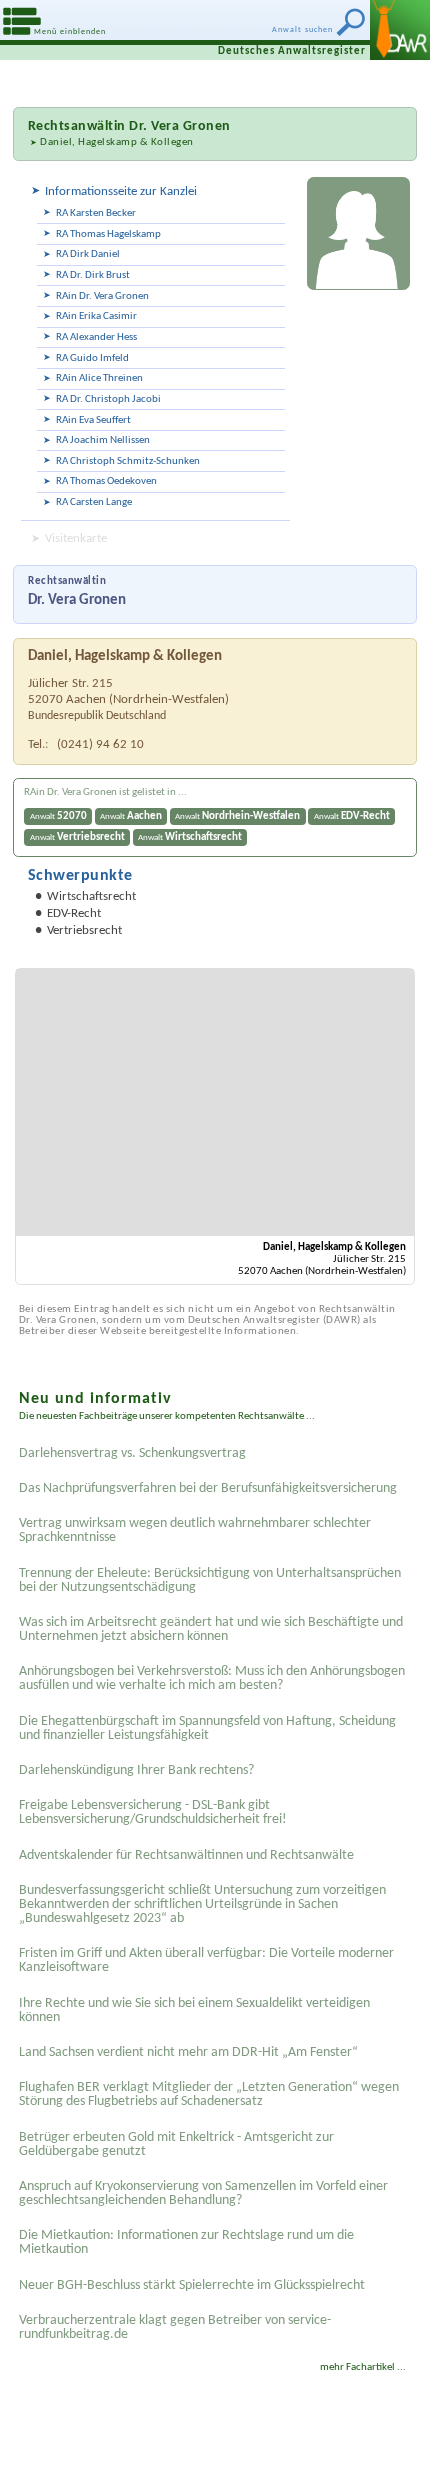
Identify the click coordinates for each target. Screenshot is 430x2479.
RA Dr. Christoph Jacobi (108, 399)
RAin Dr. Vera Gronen (102, 296)
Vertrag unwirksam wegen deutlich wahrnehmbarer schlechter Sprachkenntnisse (195, 1530)
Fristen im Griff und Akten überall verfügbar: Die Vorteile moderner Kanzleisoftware (206, 1960)
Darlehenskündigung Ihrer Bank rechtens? (136, 1770)
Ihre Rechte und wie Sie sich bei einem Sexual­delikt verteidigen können (194, 2010)
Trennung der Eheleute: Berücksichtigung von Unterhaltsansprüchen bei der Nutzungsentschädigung (210, 1580)
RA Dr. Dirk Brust (93, 275)
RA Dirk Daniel (88, 254)
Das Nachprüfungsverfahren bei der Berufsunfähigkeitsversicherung (208, 1488)
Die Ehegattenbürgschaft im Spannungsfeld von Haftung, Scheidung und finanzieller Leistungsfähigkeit (207, 1728)
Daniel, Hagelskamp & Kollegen (117, 142)
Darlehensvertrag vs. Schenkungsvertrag (132, 1453)
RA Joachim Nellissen (103, 440)
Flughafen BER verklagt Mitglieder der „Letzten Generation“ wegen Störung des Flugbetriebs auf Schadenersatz (209, 2094)
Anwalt (58, 816)
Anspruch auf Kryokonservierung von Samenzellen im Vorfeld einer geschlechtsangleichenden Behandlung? (203, 2193)
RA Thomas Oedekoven (106, 481)
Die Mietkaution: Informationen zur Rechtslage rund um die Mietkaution (186, 2242)
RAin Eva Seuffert (93, 420)
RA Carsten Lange (94, 502)
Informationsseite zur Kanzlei (121, 191)
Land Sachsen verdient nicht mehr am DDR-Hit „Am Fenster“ (188, 2052)
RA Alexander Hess (96, 337)
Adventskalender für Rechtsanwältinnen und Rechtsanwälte (186, 1855)
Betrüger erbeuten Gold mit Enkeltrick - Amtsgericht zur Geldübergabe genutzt (176, 2144)
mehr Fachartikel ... (363, 2367)
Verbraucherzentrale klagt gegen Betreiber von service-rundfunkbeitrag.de (175, 2327)
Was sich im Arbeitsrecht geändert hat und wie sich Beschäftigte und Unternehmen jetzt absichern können (211, 1629)
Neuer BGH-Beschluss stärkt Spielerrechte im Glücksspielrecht (192, 2285)
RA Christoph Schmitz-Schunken (128, 461)
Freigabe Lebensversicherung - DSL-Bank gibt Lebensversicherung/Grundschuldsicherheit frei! (153, 1812)
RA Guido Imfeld (92, 358)
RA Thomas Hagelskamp (108, 234)
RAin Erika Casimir (96, 316)
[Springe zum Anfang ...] (399, 2448)
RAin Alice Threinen (99, 378)
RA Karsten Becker (96, 213)
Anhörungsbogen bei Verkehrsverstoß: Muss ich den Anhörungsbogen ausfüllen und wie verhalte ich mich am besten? (212, 1678)
